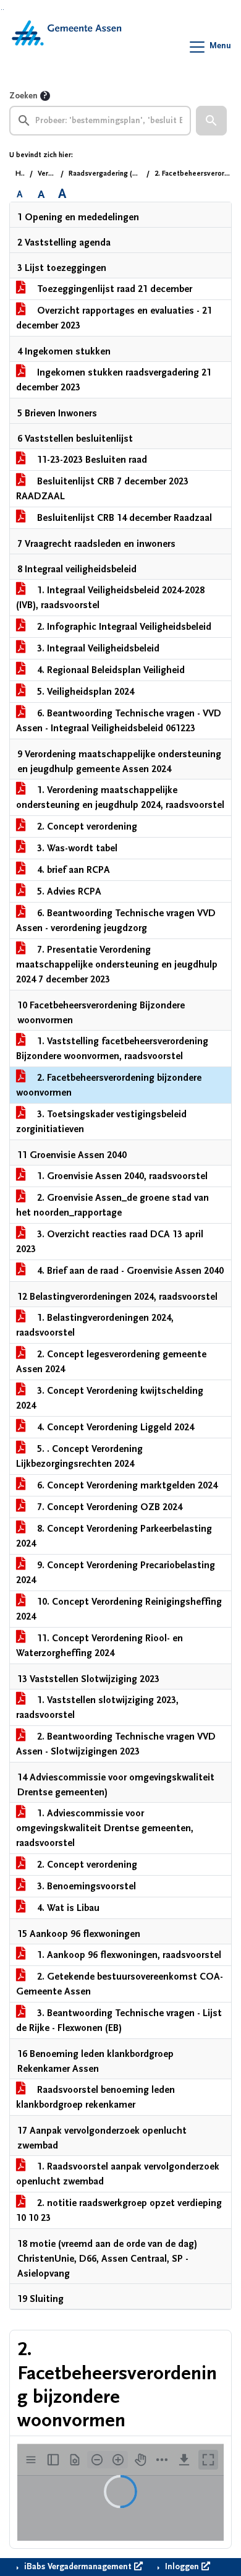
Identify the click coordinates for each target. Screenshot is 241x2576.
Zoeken (23, 96)
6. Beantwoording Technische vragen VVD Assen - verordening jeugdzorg (116, 921)
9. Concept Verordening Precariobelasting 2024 (116, 1573)
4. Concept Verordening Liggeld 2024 (114, 1427)
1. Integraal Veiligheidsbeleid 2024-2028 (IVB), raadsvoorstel (110, 598)
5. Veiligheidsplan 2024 (84, 692)
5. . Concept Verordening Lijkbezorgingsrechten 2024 (79, 1456)
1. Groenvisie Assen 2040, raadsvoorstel (121, 1176)
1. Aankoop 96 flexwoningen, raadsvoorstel (128, 1955)
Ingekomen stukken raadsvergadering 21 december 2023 (114, 380)
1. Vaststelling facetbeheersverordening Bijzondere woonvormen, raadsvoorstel (112, 1049)
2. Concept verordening (86, 826)
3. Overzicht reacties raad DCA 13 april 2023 (110, 1242)
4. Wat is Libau (67, 1908)
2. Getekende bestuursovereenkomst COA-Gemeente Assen (120, 1984)
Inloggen (182, 2567)
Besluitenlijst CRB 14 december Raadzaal (123, 518)
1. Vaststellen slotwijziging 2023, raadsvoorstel (97, 1707)
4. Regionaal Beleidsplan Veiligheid (110, 670)
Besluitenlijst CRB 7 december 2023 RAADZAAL (102, 489)
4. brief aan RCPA (72, 870)
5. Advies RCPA (68, 891)
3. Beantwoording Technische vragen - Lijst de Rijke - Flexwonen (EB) (119, 2020)
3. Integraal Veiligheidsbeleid (97, 648)
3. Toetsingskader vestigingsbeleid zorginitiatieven (101, 1122)
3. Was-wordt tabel (76, 848)
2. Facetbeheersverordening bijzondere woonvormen (109, 1085)
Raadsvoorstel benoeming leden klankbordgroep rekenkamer (95, 2097)
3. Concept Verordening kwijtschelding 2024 (110, 1398)
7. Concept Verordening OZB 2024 (108, 1507)
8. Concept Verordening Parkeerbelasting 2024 (114, 1536)
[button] (211, 121)
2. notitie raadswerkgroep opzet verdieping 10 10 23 (119, 2210)
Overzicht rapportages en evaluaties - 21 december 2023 (114, 318)
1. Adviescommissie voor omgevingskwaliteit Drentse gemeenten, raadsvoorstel (105, 1828)
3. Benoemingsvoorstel (85, 1886)
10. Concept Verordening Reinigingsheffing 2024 (119, 1609)
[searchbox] (100, 121)
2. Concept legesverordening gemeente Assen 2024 (111, 1362)
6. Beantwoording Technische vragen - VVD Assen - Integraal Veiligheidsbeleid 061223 (119, 721)
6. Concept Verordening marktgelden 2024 (126, 1485)
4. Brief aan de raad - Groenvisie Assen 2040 (129, 1271)
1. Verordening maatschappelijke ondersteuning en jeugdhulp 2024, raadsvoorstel (120, 797)
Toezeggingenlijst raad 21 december (113, 289)
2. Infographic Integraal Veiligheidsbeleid (123, 627)
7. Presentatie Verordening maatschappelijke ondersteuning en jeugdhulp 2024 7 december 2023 (117, 964)
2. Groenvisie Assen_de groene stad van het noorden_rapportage (112, 1205)
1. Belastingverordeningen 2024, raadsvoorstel (95, 1325)
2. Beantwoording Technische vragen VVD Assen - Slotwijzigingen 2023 (116, 1744)
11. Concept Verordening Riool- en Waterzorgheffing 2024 (99, 1646)
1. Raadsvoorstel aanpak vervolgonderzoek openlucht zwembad (118, 2174)
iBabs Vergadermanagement (78, 2567)
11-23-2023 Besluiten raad (91, 460)
